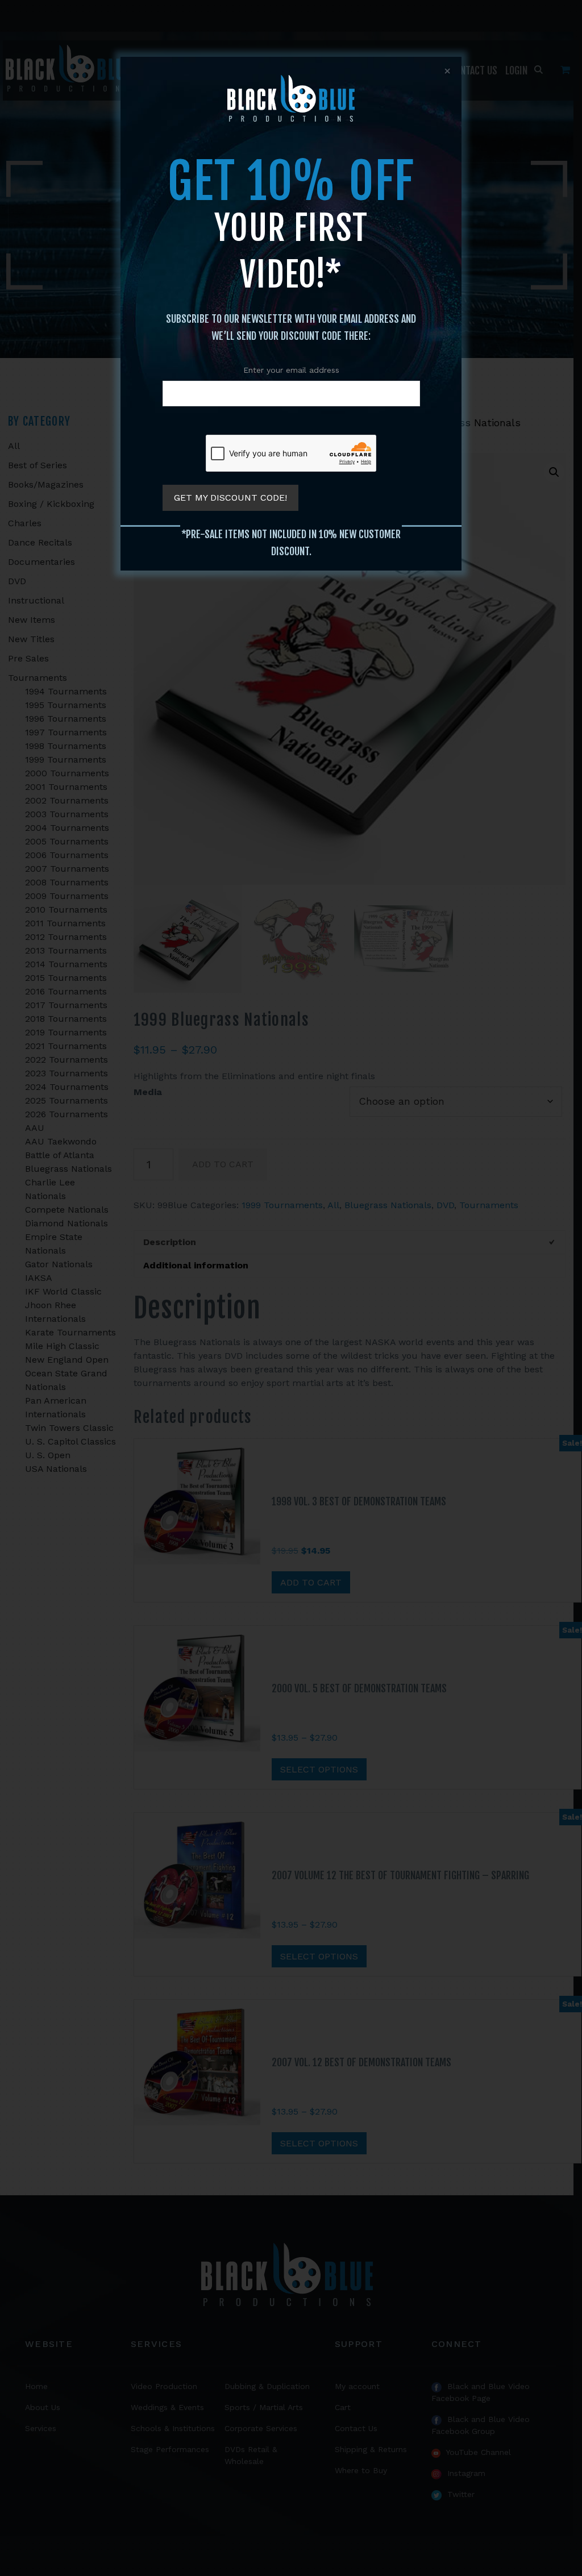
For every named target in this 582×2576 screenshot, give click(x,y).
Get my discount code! (230, 498)
